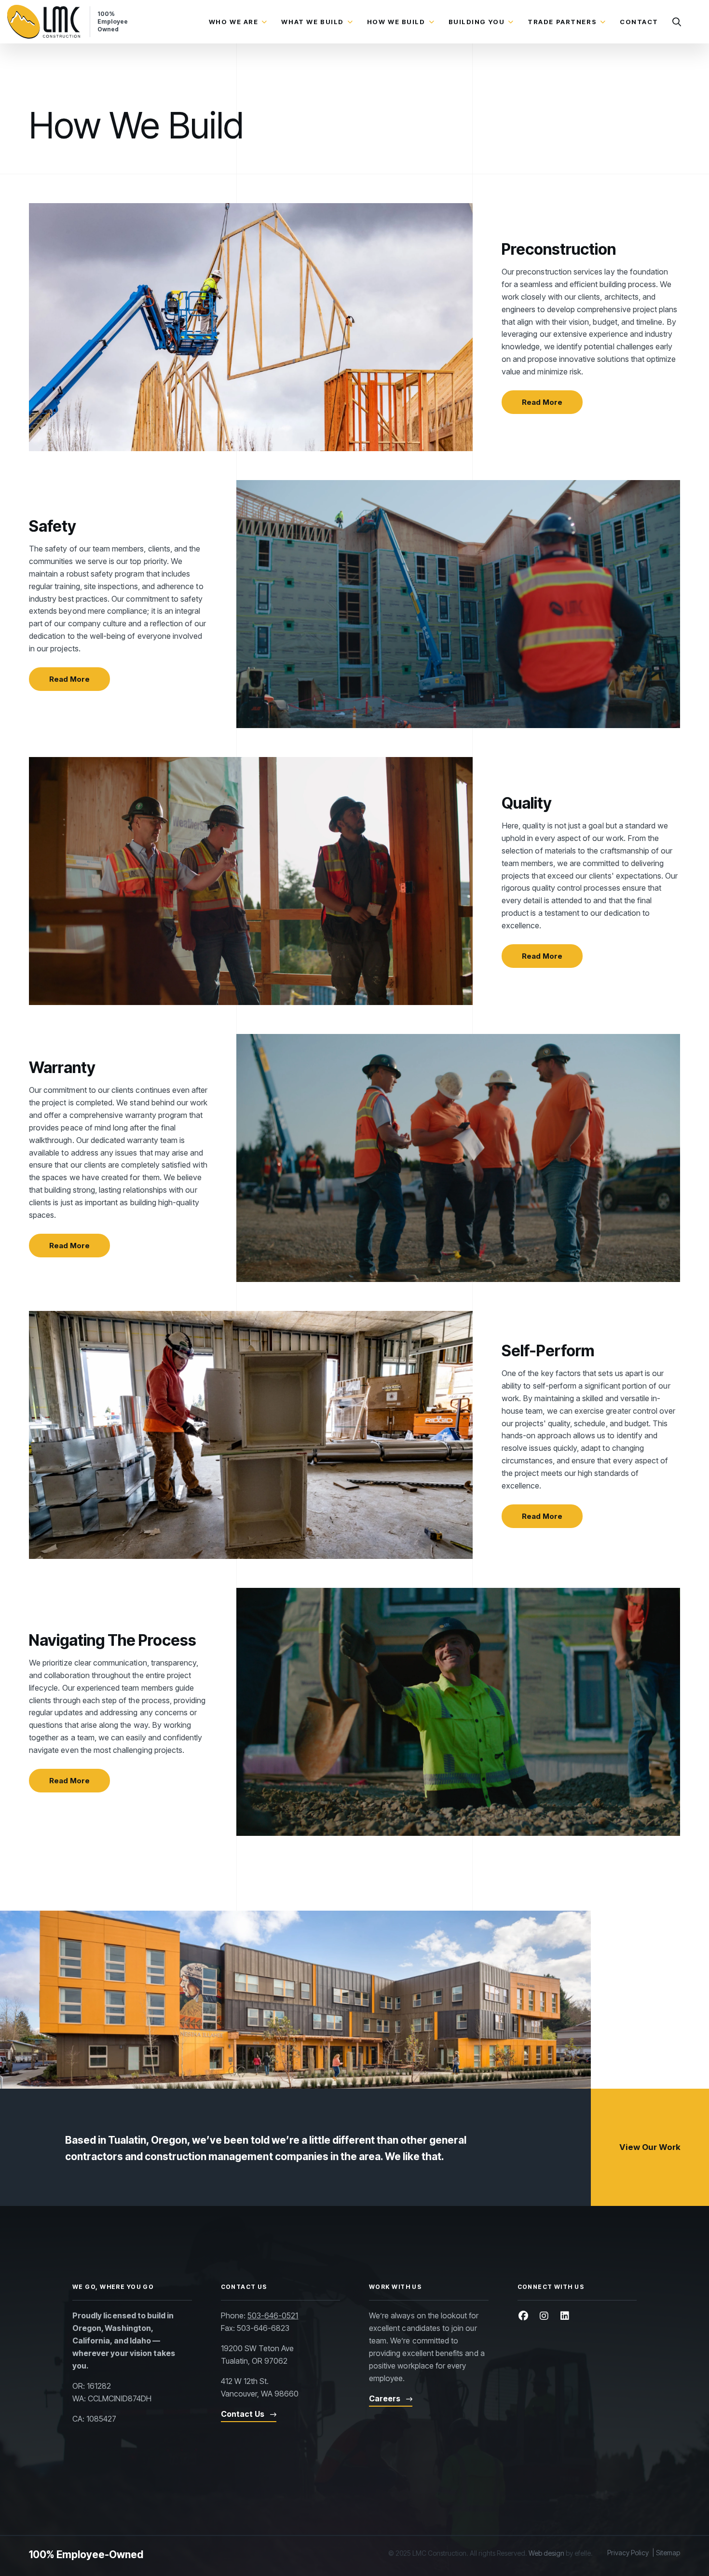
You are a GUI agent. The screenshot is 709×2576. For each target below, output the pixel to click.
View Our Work (650, 2147)
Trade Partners (562, 22)
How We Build (396, 22)
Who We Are (234, 22)
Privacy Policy (628, 2553)
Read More (542, 402)
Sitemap (668, 2553)
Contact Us (243, 2414)
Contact (639, 22)
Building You (477, 22)
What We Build (312, 22)
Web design (546, 2553)
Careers (385, 2398)
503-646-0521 (273, 2315)
